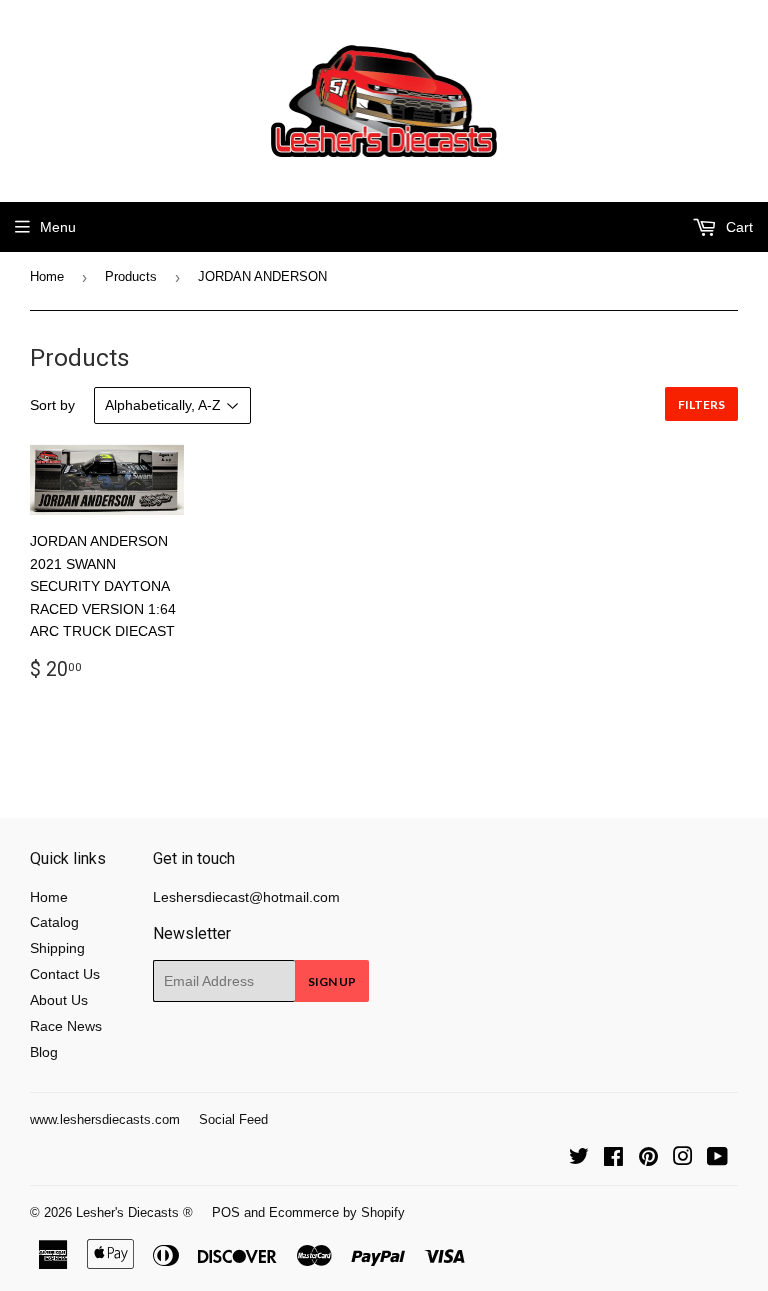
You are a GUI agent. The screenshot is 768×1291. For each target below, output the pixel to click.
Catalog (54, 922)
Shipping (57, 948)
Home (47, 276)
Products (131, 276)
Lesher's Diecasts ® (134, 1212)
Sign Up (332, 981)
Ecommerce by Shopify (337, 1212)
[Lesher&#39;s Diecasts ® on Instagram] (683, 1159)
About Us (59, 1000)
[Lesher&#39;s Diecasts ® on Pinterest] (648, 1159)
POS (226, 1212)
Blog (44, 1052)
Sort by (52, 405)
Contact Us (65, 974)
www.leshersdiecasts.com (105, 1119)
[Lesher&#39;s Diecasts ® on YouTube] (717, 1159)
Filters (701, 404)
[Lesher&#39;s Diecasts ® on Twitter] (579, 1159)
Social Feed (233, 1119)
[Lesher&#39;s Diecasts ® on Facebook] (613, 1159)
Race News (66, 1026)
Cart (737, 227)
